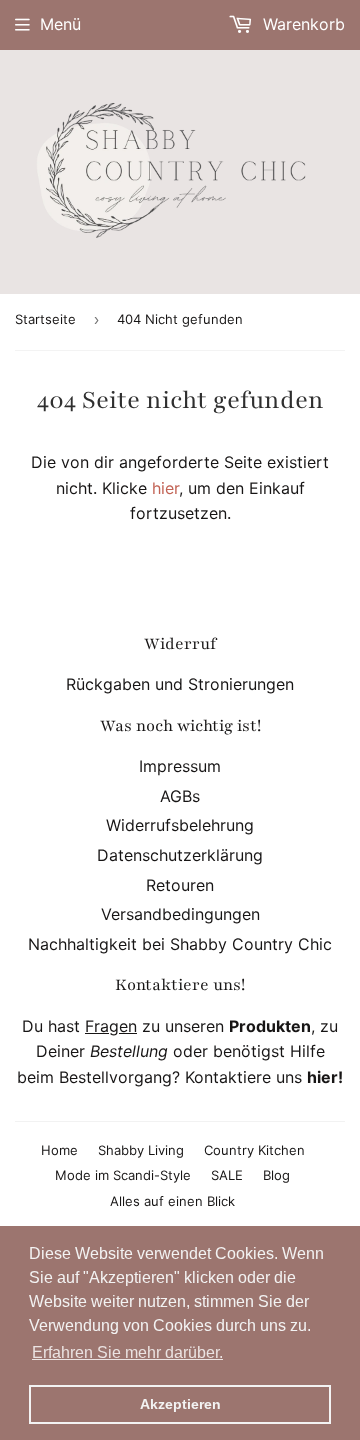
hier (165, 488)
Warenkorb (301, 24)
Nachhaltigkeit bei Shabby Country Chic (180, 944)
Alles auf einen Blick (172, 1201)
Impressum (180, 766)
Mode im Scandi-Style (123, 1175)
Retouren (180, 885)
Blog (276, 1175)
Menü (60, 24)
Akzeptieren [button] (180, 1404)
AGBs (180, 796)
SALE (227, 1175)
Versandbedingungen (180, 914)
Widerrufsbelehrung (180, 825)
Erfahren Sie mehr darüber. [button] (127, 1352)
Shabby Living (141, 1150)
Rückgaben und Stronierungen (180, 684)
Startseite (45, 319)
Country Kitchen (254, 1150)
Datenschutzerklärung (180, 855)
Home (59, 1150)
